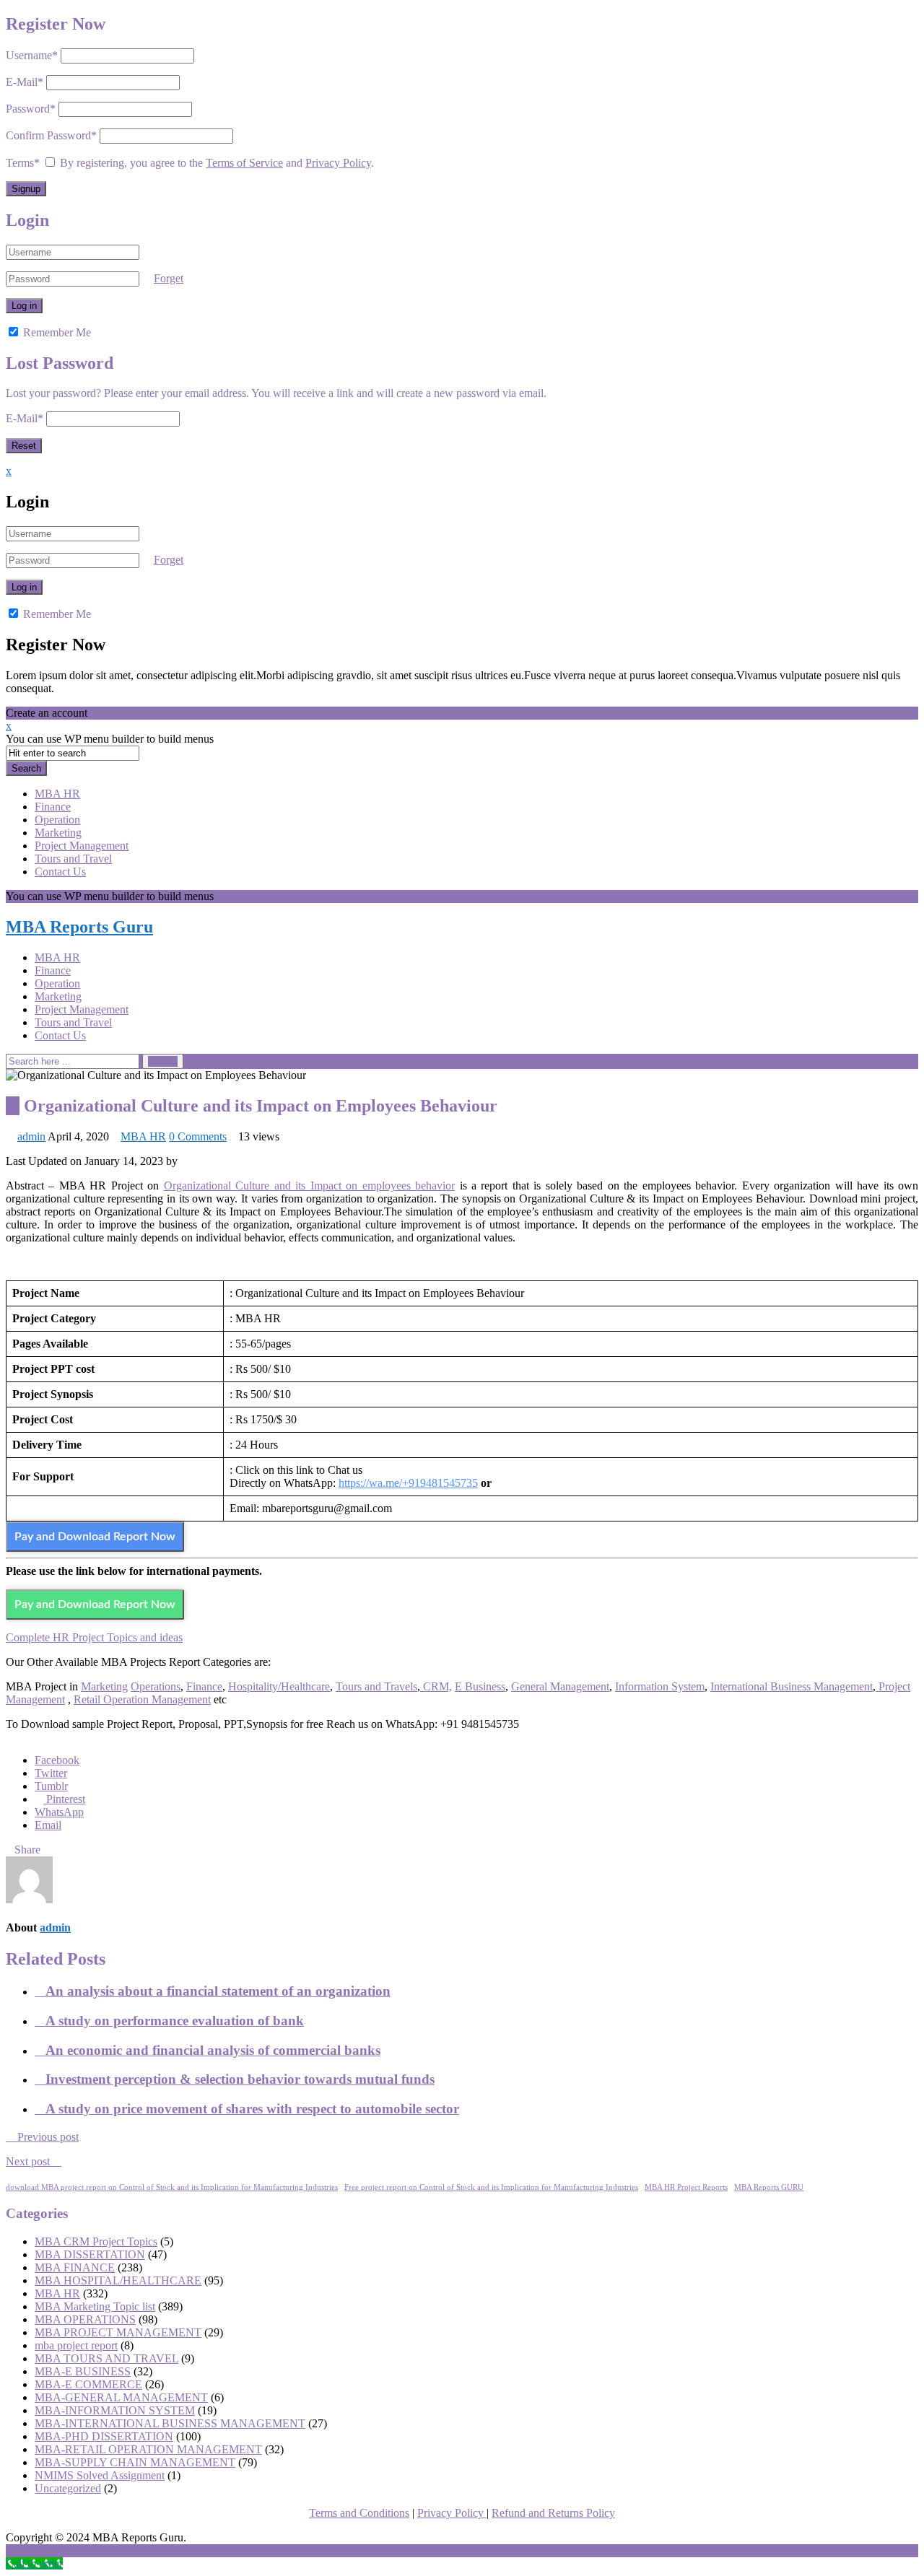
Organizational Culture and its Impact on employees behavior (309, 1186)
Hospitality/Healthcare (279, 1686)
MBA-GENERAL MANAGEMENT (121, 2397)
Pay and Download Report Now (95, 1537)
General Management (560, 1686)
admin (31, 1136)
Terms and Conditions (359, 2513)
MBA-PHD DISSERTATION (104, 2436)
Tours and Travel (73, 859)
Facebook (57, 1760)
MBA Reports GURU (769, 2187)
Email (48, 1825)
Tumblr (51, 1786)
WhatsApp (59, 1812)
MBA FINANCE (75, 2267)
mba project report (76, 2345)
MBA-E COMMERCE (88, 2384)
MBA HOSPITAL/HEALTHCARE (118, 2280)
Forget (169, 278)
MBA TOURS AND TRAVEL (106, 2358)
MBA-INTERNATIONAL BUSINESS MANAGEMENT (170, 2423)
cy (480, 2513)
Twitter (51, 1773)
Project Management (82, 846)
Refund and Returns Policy (553, 2513)
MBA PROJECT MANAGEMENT (118, 2332)
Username (32, 55)
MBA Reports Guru (79, 927)
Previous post (47, 2137)
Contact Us (60, 872)
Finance (53, 807)
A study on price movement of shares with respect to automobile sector (252, 2109)
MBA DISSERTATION (90, 2254)
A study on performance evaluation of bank (175, 2021)
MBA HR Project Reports (686, 2187)
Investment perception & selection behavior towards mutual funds (240, 2079)
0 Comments (198, 1136)
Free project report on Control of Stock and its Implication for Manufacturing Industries (491, 2187)
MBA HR (57, 794)
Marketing (58, 833)
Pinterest (66, 1799)
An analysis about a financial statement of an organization (218, 1991)
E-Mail (25, 82)
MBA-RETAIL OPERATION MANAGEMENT (148, 2449)
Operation (57, 820)
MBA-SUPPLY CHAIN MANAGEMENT (135, 2462)
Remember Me (56, 332)
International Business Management (792, 1686)
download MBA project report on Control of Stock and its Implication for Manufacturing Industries (172, 2187)
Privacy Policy (338, 163)
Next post (29, 2161)
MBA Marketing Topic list (95, 2306)
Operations (156, 1686)
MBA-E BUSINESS (83, 2371)
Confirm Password (51, 135)
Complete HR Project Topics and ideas (94, 1637)
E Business (480, 1686)
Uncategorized (68, 2488)
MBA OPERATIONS (85, 2319)
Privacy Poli (445, 2513)
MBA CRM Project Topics (96, 2241)
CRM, (436, 1686)
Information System (660, 1686)
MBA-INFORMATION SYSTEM (115, 2410)
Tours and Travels (376, 1686)
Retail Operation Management (142, 1699)
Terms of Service (244, 163)
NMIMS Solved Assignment (100, 2475)
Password (31, 109)
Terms (23, 163)
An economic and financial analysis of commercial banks (213, 2050)
